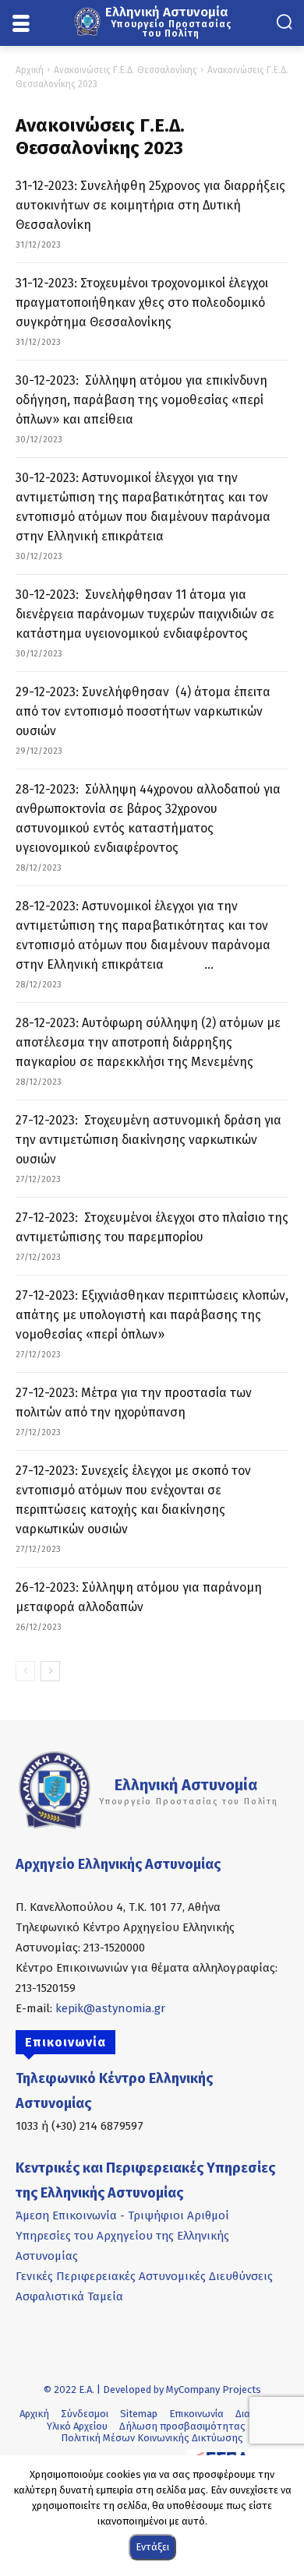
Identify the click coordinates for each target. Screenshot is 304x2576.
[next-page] (50, 1671)
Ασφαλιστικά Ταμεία (69, 2296)
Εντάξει (152, 2547)
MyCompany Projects (214, 2389)
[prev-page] (25, 1671)
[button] (284, 21)
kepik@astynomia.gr (110, 2008)
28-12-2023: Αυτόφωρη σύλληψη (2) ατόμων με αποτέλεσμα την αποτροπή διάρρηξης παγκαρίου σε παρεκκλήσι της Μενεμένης (148, 1042)
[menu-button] (21, 24)
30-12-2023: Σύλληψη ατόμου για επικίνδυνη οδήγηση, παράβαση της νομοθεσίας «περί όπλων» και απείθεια (141, 400)
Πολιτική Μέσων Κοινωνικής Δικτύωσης (152, 2438)
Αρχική (30, 70)
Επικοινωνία (196, 2414)
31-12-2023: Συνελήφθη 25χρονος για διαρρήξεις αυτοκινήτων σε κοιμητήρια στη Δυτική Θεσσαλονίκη (150, 205)
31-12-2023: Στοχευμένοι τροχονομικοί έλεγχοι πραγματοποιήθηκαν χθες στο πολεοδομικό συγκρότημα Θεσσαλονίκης (142, 303)
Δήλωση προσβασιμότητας (182, 2426)
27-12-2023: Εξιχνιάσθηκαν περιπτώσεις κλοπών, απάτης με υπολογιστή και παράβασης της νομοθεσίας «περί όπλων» (152, 1315)
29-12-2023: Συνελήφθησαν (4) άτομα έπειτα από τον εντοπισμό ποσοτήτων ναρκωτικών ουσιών (143, 711)
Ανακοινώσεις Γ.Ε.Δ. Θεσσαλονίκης (125, 70)
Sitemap (139, 2414)
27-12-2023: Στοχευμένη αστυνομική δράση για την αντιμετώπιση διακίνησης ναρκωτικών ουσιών (148, 1140)
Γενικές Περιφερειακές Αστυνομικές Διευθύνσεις (144, 2276)
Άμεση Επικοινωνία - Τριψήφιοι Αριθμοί (122, 2215)
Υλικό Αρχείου (77, 2426)
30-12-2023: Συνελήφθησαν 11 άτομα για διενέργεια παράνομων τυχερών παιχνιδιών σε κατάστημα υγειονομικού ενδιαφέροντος (145, 614)
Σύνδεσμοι (85, 2414)
